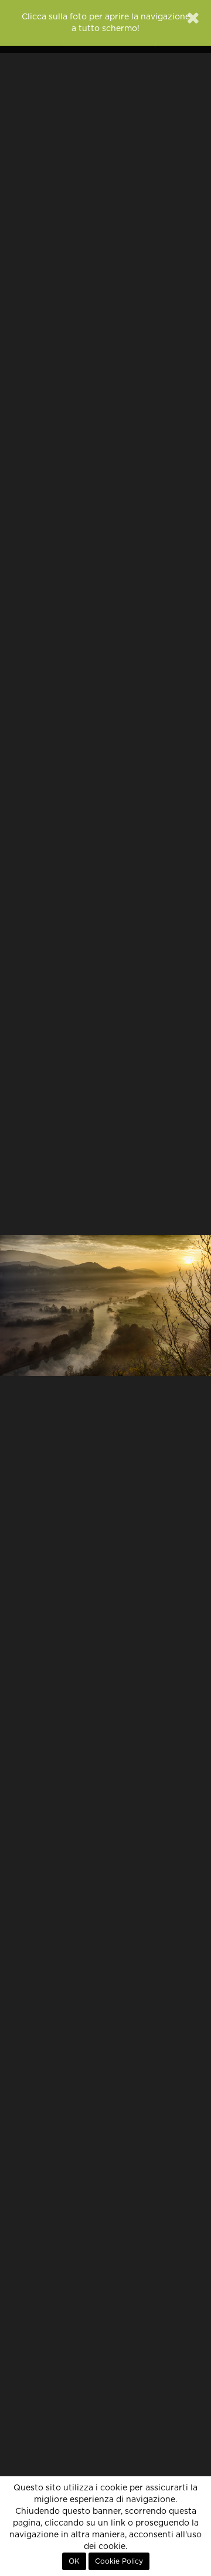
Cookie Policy (119, 2561)
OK (74, 2561)
